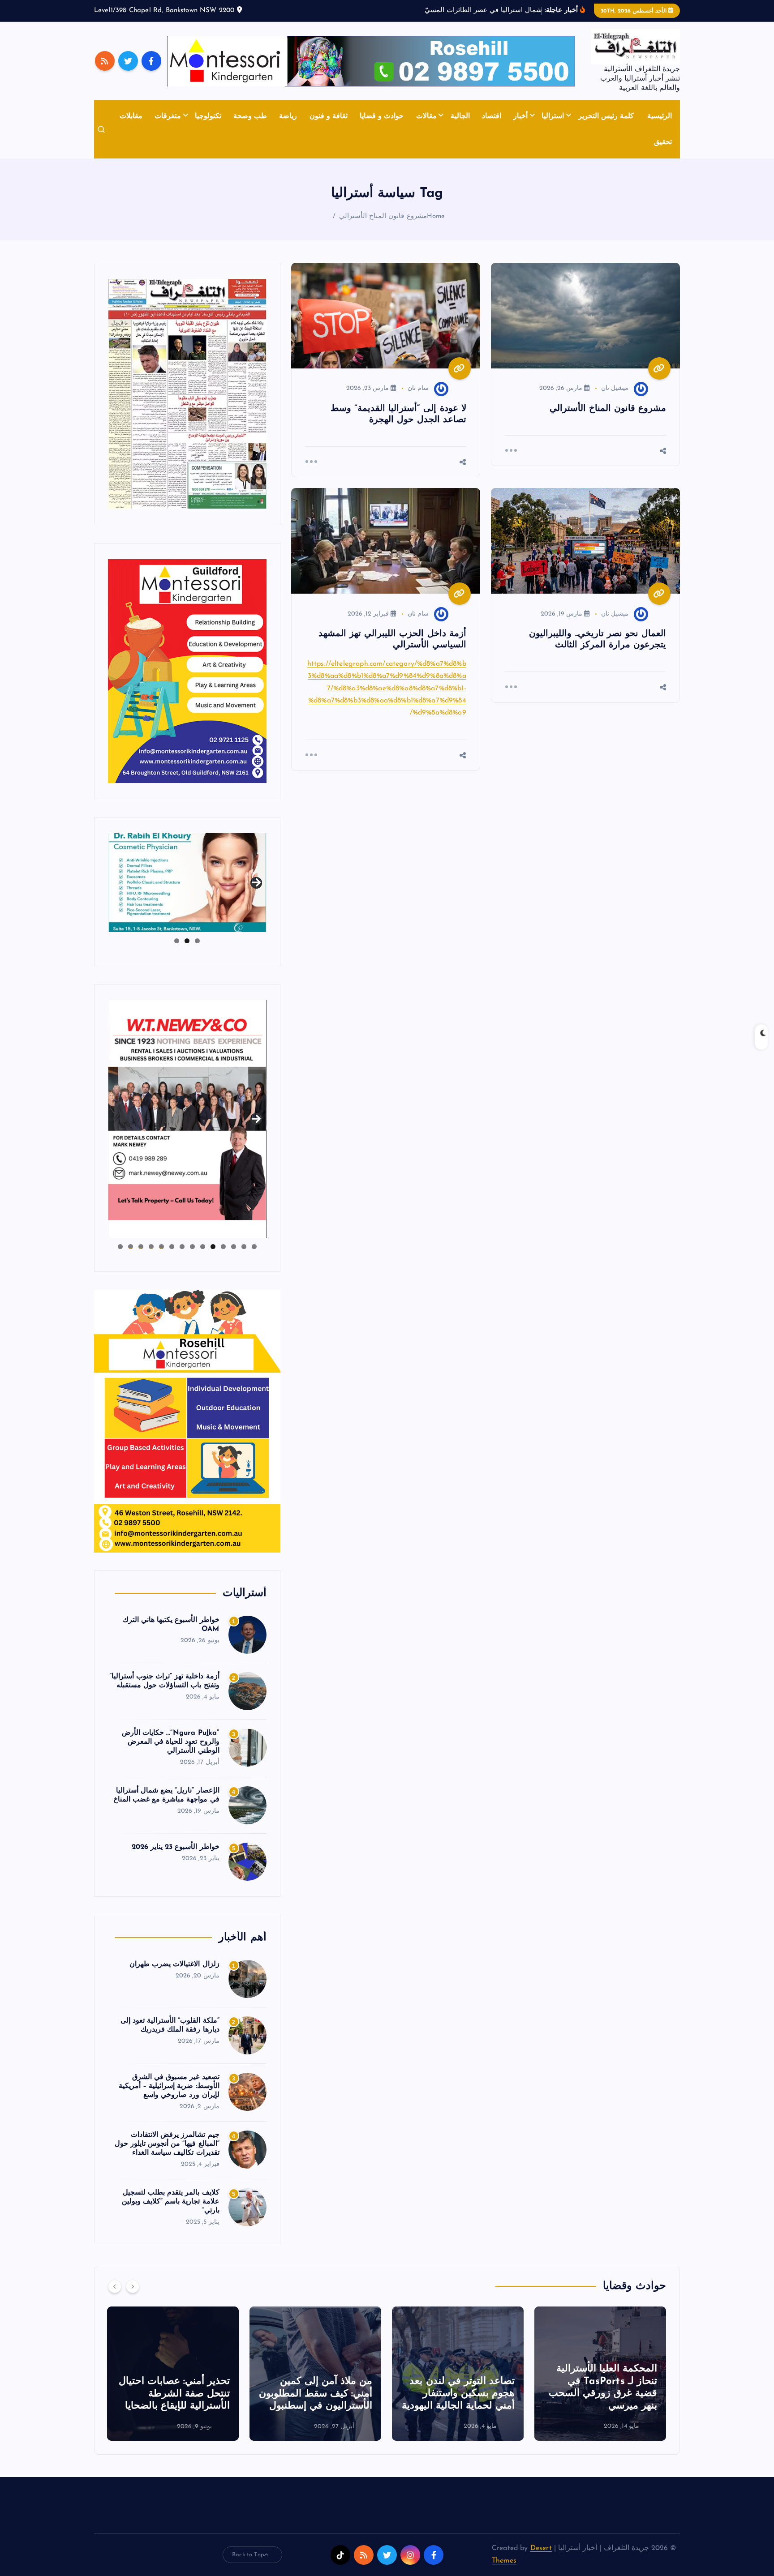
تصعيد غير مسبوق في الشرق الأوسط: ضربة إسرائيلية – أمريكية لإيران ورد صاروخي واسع (169, 2086)
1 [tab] (197, 941)
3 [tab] (177, 941)
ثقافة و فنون (329, 116)
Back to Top (248, 2555)
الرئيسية (660, 116)
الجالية (460, 116)
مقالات (426, 116)
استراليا (553, 116)
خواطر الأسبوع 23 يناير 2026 (176, 1847)
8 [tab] (182, 1247)
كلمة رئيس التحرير (606, 116)
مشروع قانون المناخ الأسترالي (383, 216)
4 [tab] (223, 1247)
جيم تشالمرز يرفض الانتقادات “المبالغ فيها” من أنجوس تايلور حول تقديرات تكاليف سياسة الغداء (167, 2144)
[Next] (133, 2286)
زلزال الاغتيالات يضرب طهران (174, 1964)
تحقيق (663, 142)
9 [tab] (172, 1247)
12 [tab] (141, 1247)
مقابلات (131, 116)
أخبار (520, 116)
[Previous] (115, 2286)
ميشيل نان (615, 388)
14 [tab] (120, 1247)
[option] (600, 2374)
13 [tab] (130, 1247)
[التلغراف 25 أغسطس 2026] (187, 394)
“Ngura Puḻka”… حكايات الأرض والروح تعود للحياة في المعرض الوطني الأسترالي (171, 1742)
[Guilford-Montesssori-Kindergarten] (187, 671)
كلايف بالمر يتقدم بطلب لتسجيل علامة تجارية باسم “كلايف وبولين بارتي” (171, 2202)
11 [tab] (150, 1247)
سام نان (418, 388)
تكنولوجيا (208, 116)
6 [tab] (203, 1247)
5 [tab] (213, 1247)
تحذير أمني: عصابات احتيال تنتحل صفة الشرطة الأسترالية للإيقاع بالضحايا (317, 2394)
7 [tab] (192, 1247)
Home (436, 216)
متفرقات (168, 116)
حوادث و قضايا (382, 116)
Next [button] (256, 881)
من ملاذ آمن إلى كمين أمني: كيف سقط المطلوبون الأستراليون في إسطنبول (458, 2394)
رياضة (288, 116)
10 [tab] (161, 1247)
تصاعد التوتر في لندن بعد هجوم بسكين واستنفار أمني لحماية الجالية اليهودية (601, 2394)
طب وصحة (250, 116)
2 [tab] (187, 941)
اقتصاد (492, 116)
